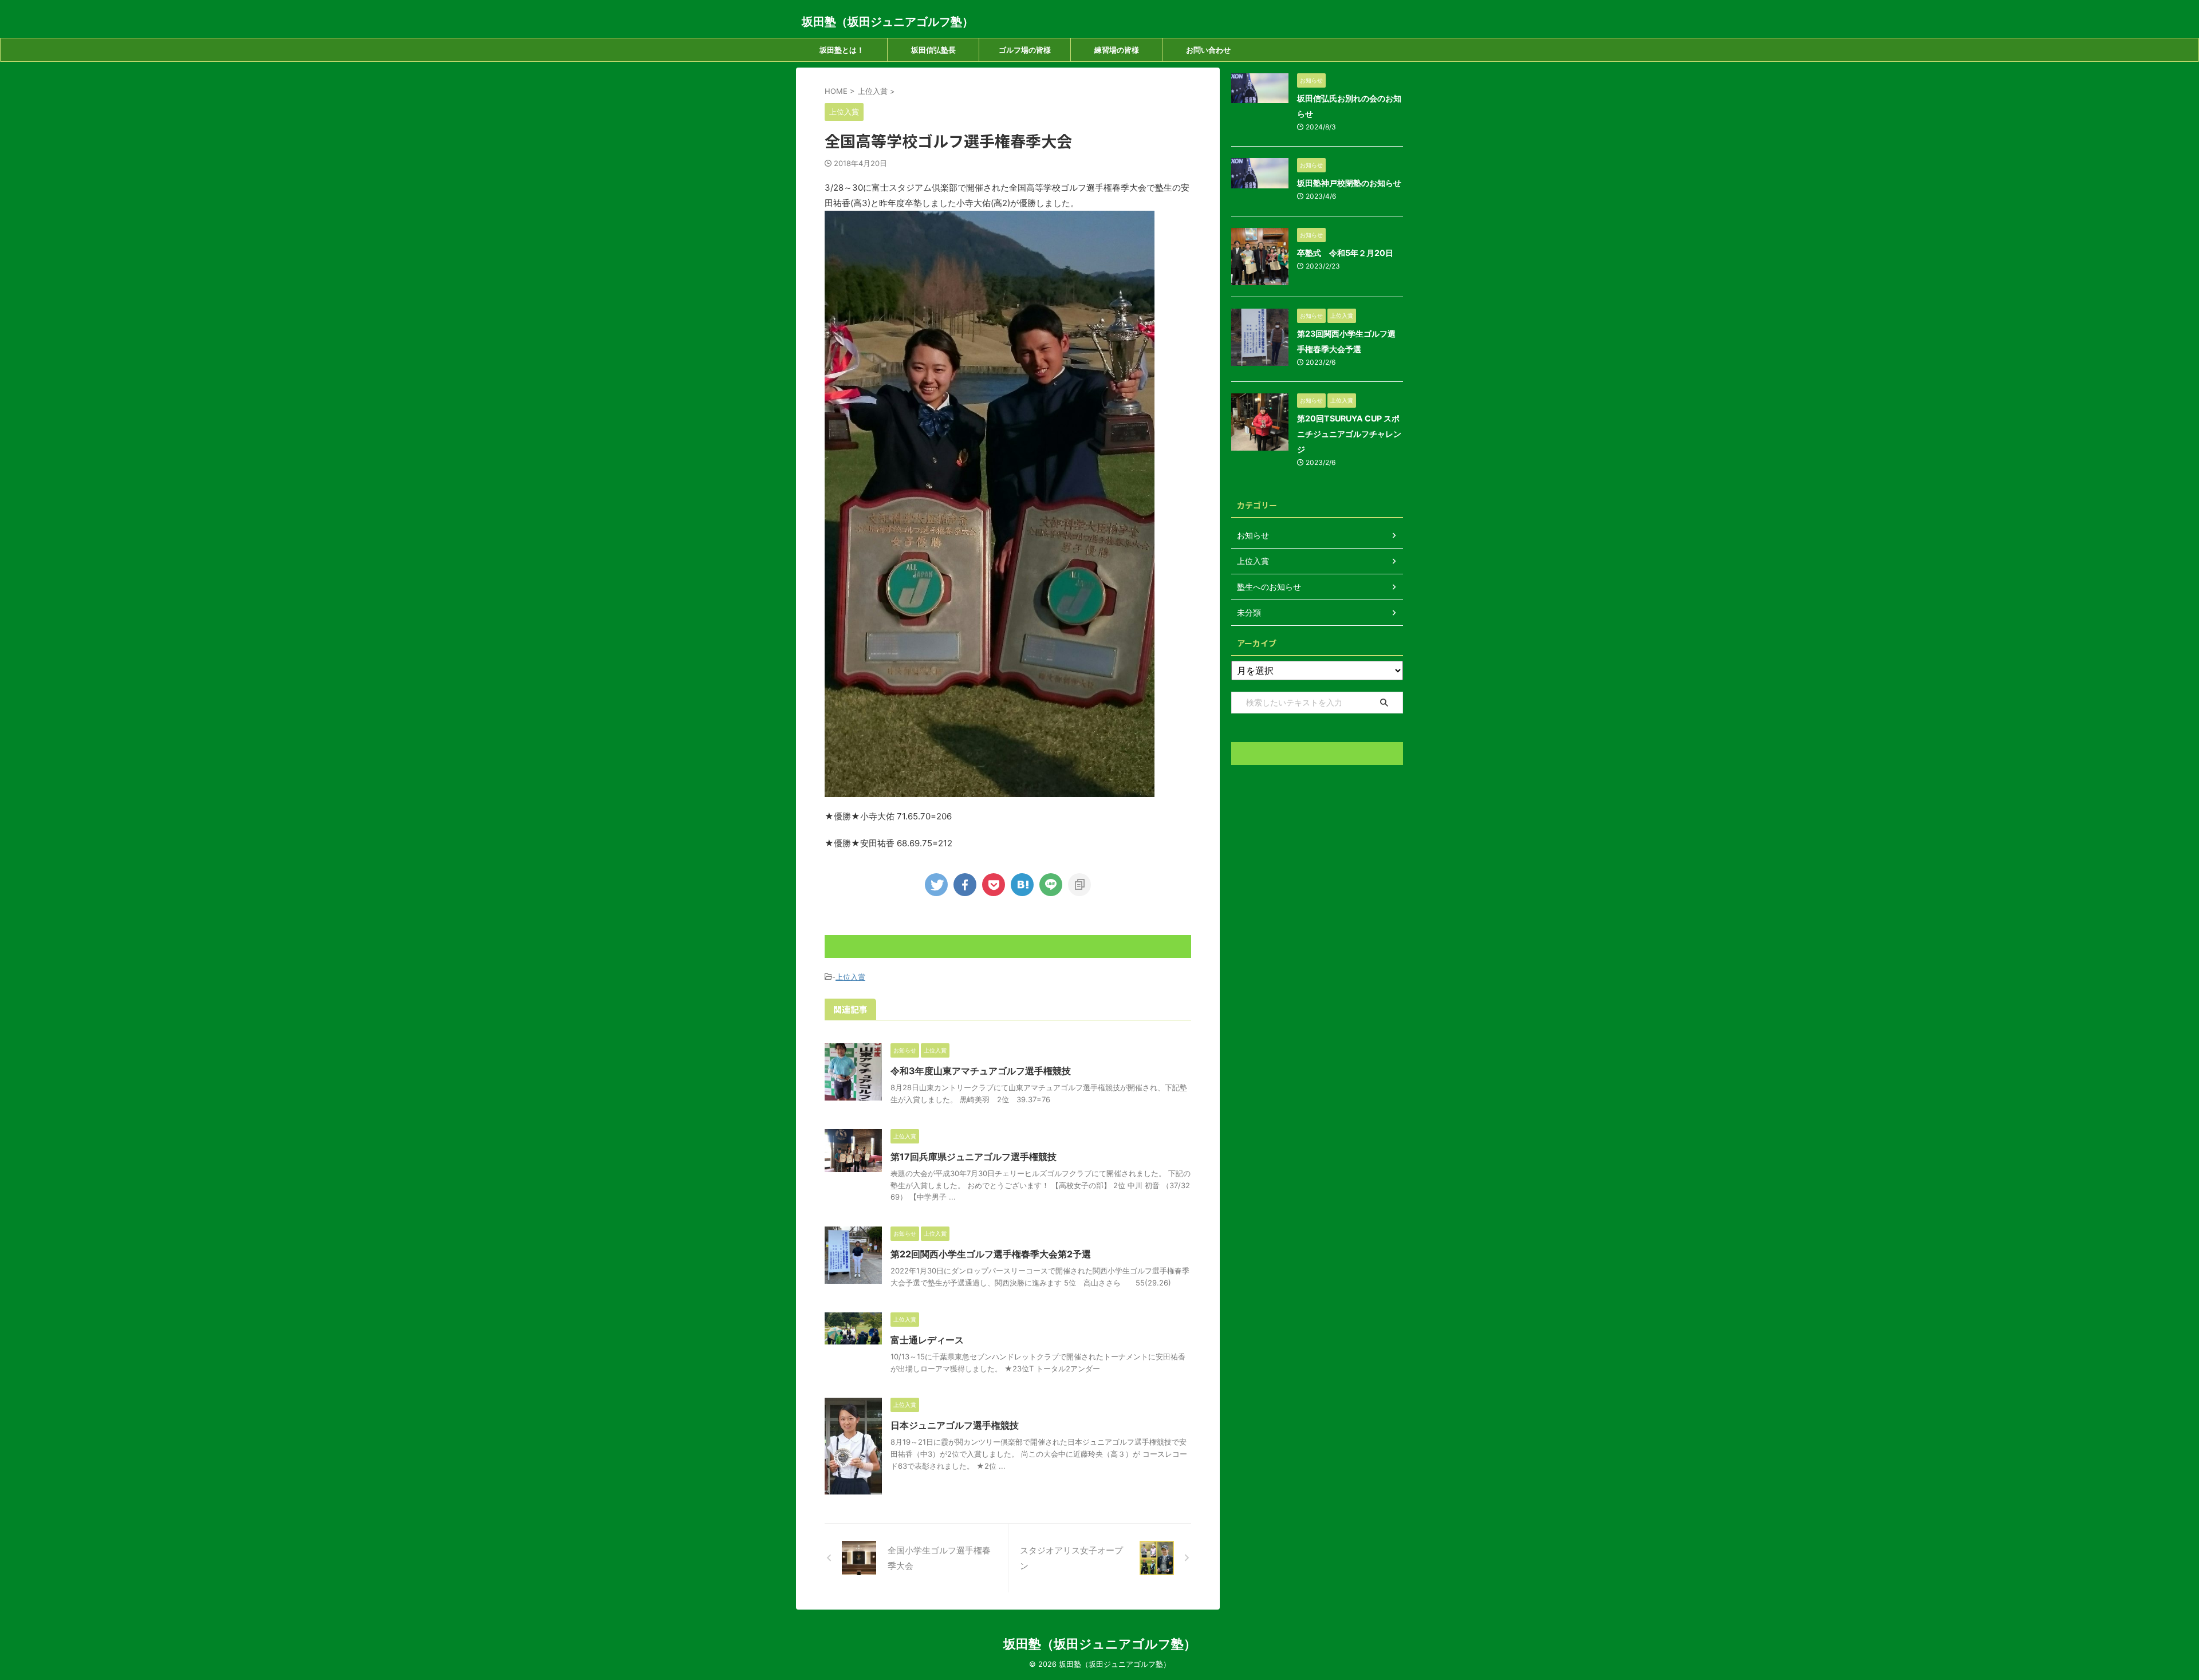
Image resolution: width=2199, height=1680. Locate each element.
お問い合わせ (1208, 50)
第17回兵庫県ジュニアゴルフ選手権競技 (974, 1157)
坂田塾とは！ (842, 50)
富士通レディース (927, 1340)
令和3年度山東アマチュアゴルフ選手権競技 (981, 1071)
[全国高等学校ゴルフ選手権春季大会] (1022, 885)
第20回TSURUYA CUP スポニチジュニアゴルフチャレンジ (1349, 434)
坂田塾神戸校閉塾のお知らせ (1349, 183)
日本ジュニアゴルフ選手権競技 (955, 1425)
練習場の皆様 (1117, 50)
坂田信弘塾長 (933, 50)
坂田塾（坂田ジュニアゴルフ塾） (888, 22)
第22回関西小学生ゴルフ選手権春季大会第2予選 (991, 1254)
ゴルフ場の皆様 (1025, 50)
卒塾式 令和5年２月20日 (1345, 253)
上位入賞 (850, 977)
